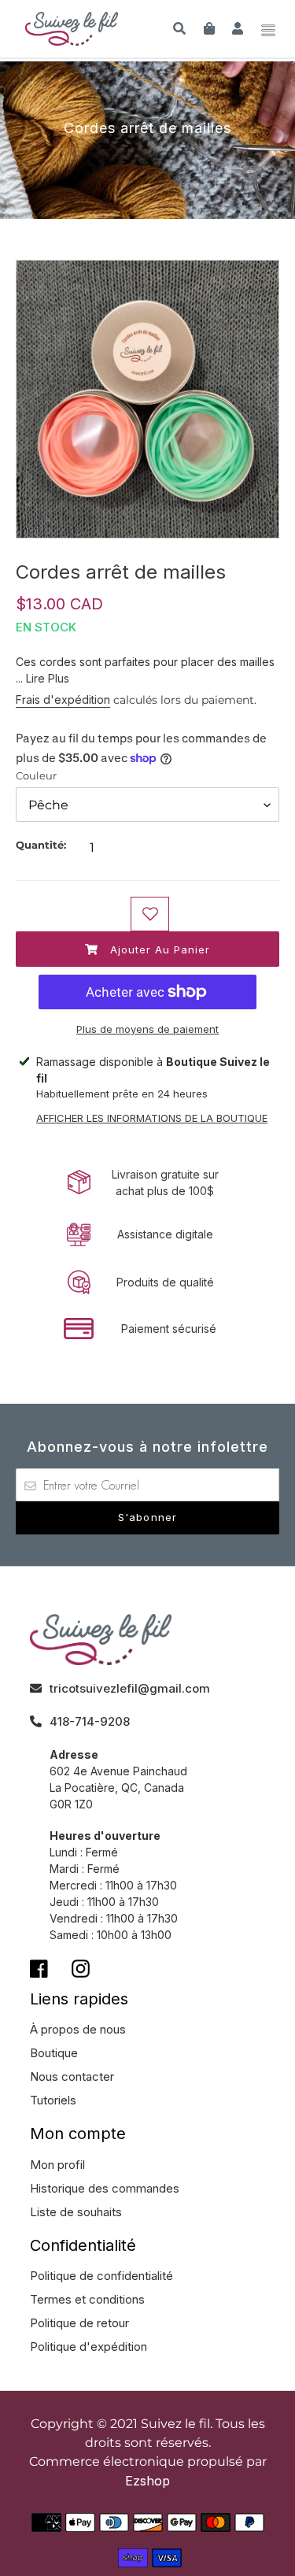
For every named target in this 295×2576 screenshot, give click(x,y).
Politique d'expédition (88, 2347)
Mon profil (57, 2165)
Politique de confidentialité (101, 2276)
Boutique (54, 2053)
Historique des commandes (105, 2188)
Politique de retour (79, 2323)
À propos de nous (78, 2029)
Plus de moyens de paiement (147, 1029)
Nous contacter (72, 2076)
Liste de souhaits (76, 2212)
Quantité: (41, 845)
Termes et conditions (87, 2299)
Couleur (36, 775)
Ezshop (147, 2481)
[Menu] (268, 28)
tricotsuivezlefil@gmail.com (130, 1688)
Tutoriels (53, 2100)
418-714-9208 (90, 1721)
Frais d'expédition (63, 700)
